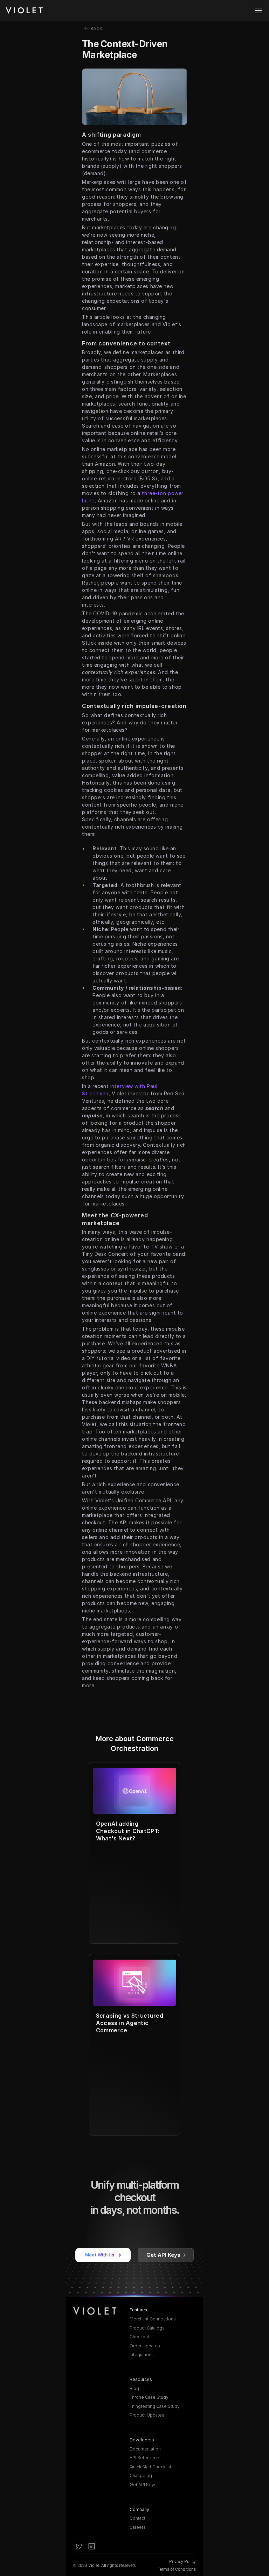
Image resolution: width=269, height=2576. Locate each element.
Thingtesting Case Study (155, 2406)
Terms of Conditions (177, 2569)
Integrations (142, 2355)
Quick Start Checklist (150, 2467)
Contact (137, 2518)
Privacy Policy (182, 2562)
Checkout (139, 2337)
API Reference (144, 2458)
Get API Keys (143, 2485)
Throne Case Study (149, 2397)
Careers (138, 2527)
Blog (134, 2388)
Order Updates (145, 2346)
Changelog (141, 2475)
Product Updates (147, 2415)
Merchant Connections (153, 2319)
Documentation (145, 2449)
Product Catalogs (147, 2328)
